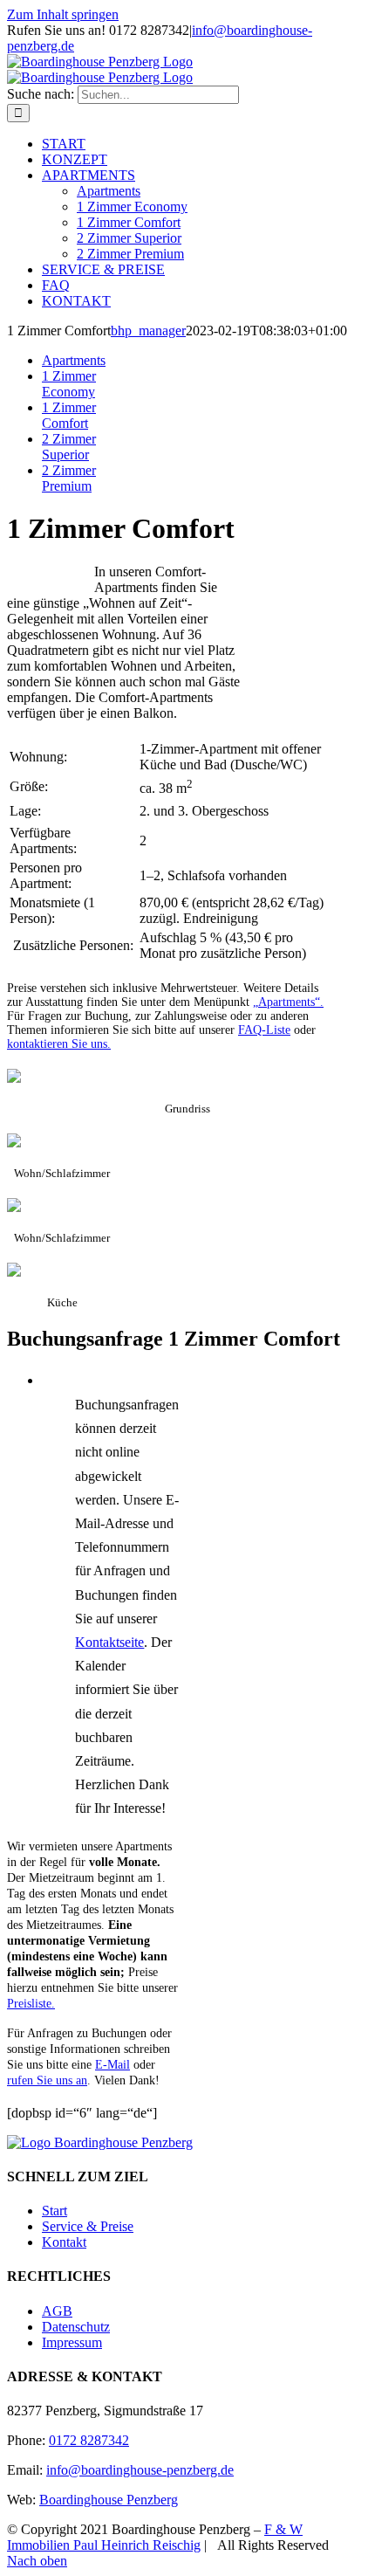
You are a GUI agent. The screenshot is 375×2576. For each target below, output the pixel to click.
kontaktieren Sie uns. (59, 1044)
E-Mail (112, 2065)
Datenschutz (76, 2327)
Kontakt (64, 2242)
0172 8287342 (89, 2440)
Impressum (72, 2342)
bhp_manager (148, 331)
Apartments (74, 360)
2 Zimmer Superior (69, 447)
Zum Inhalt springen (63, 14)
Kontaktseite (109, 1642)
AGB (57, 2311)
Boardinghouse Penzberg (109, 2500)
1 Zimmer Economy (69, 384)
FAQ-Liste (264, 1030)
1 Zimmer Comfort (69, 415)
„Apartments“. (288, 1002)
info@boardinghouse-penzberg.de (140, 2470)
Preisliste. (31, 2004)
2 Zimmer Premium (69, 478)
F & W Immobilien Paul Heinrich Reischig (155, 2537)
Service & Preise (88, 2226)
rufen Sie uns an (47, 2080)
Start (55, 2211)
